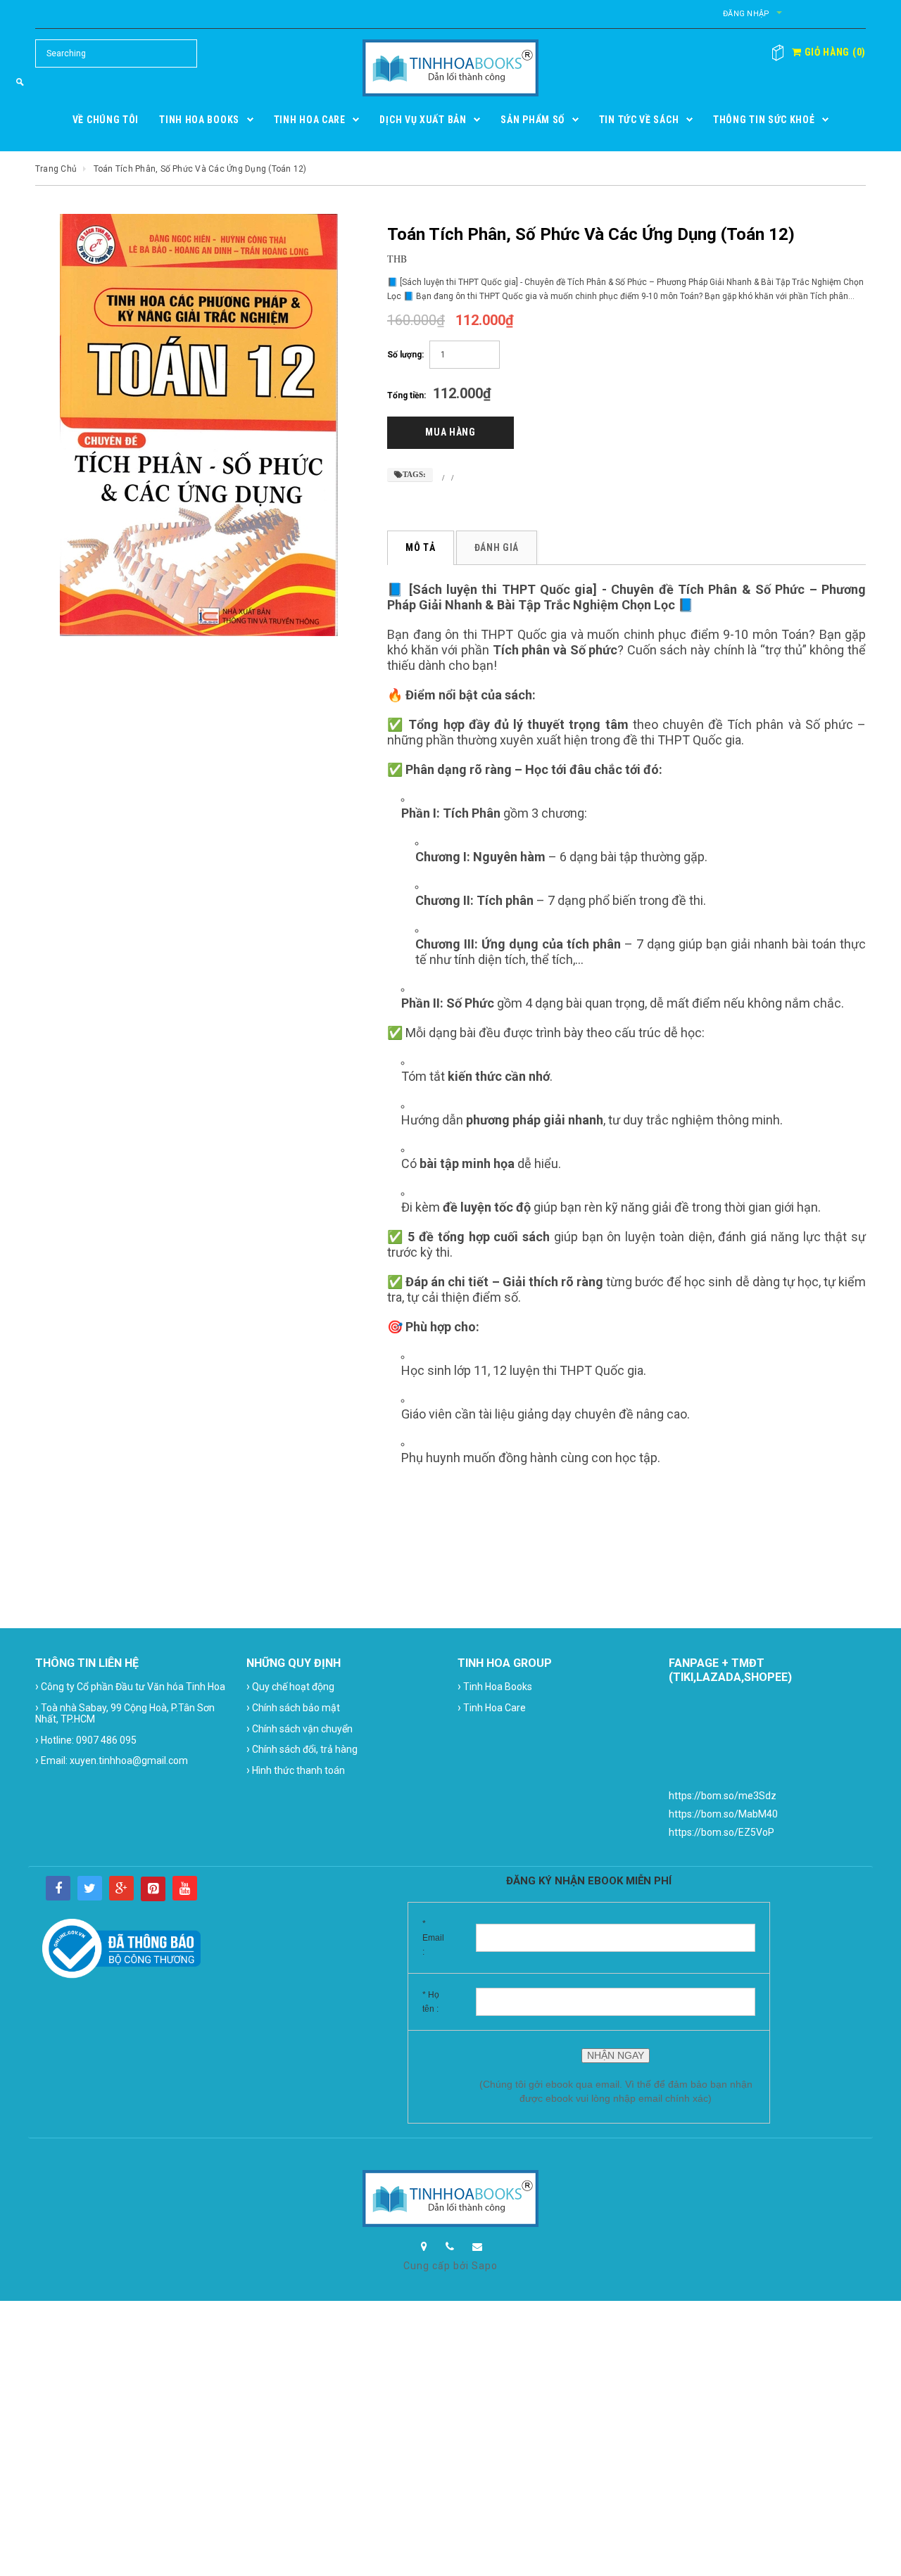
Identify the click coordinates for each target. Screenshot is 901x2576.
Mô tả (421, 547)
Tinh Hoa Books (495, 1686)
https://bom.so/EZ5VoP (722, 1832)
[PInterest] (153, 1889)
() (834, 52)
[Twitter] (90, 1888)
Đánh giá (497, 547)
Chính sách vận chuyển (300, 1728)
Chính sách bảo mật (293, 1707)
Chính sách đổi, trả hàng (302, 1749)
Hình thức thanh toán (296, 1770)
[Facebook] (58, 1888)
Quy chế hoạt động (290, 1686)
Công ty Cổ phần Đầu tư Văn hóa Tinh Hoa (130, 1686)
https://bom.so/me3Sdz (723, 1796)
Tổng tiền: (407, 395)
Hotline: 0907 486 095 (86, 1740)
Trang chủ (56, 169)
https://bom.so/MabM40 (723, 1814)
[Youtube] (185, 1888)
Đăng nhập (746, 14)
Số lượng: (405, 355)
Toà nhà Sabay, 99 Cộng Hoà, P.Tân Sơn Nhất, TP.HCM (125, 1713)
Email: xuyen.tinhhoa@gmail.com (112, 1760)
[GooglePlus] (121, 1888)
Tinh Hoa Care (492, 1707)
